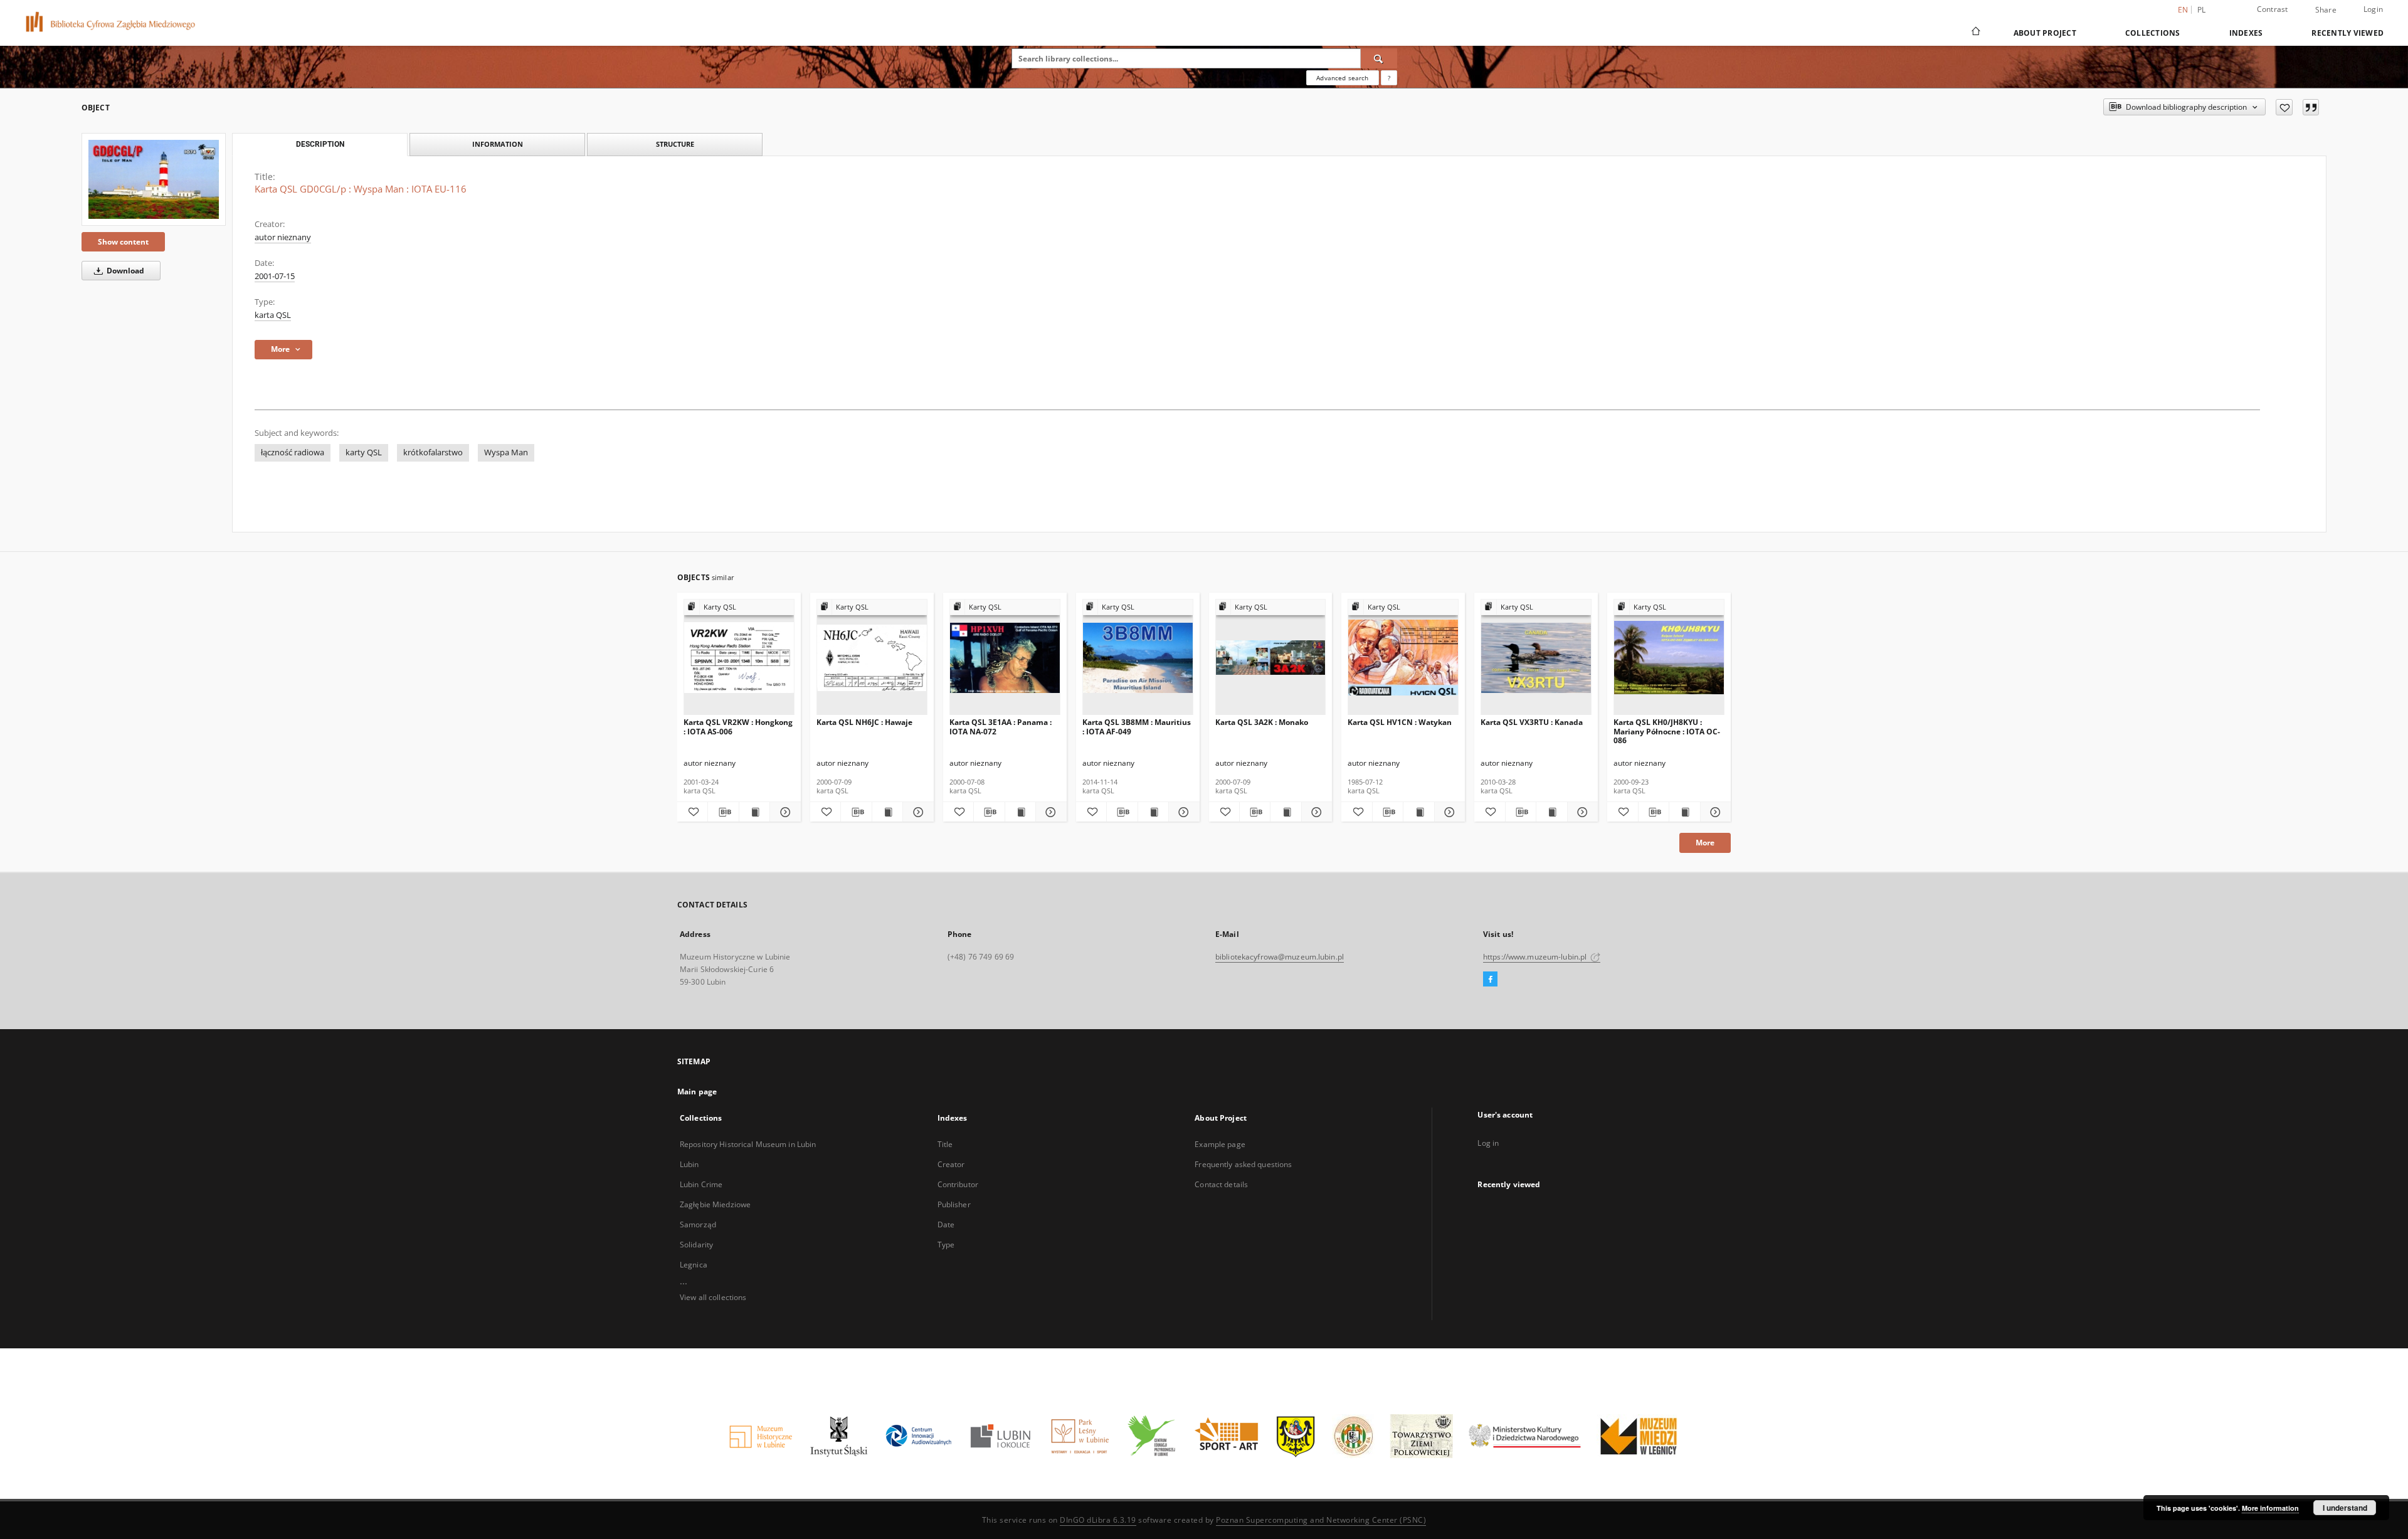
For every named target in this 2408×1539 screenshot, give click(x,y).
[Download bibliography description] (723, 812)
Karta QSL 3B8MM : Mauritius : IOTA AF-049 (1137, 727)
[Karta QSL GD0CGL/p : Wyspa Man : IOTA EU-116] (154, 179)
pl (2202, 10)
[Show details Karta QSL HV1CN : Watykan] (1448, 812)
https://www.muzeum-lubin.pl (1536, 957)
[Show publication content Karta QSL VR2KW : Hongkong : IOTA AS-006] (754, 812)
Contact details (1221, 1184)
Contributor (958, 1184)
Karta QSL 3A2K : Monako (1262, 722)
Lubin (689, 1164)
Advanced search (1342, 78)
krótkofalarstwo (433, 452)
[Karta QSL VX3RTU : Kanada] (1536, 658)
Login (2373, 9)
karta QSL (273, 315)
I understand (2345, 1508)
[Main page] (1975, 33)
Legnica (694, 1265)
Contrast (2273, 9)
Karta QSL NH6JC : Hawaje (864, 722)
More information (2270, 1508)
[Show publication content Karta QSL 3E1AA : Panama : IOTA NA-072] (1020, 812)
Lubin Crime (701, 1184)
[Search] (1379, 58)
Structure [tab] (675, 144)
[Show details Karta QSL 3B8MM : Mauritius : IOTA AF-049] (1182, 812)
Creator (951, 1164)
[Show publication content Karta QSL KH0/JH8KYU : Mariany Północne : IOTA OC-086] (1684, 812)
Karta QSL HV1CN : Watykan (1400, 722)
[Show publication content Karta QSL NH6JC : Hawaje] (887, 812)
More (1705, 843)
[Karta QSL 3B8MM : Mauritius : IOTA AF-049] (1138, 658)
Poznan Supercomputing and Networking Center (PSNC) (1321, 1520)
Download (124, 271)
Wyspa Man (506, 452)
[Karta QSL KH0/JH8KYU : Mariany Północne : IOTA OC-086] (1669, 658)
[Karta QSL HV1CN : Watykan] (1403, 658)
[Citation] (2311, 107)
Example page (1220, 1144)
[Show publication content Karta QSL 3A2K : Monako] (1286, 812)
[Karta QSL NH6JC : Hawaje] (872, 658)
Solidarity (696, 1245)
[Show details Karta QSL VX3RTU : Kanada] (1581, 812)
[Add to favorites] (2284, 107)
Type (946, 1245)
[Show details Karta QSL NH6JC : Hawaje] (916, 812)
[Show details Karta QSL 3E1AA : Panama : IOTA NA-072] (1049, 812)
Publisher (954, 1204)
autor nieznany (283, 237)
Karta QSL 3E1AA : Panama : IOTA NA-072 (1001, 727)
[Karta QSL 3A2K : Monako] (1271, 658)
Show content (123, 242)
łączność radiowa (293, 452)
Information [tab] (498, 144)
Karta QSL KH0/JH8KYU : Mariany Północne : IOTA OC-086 (1667, 731)
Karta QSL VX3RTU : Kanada (1532, 722)
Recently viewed (2347, 33)
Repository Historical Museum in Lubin (748, 1144)
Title (945, 1144)
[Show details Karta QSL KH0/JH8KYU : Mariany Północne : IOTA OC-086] (1714, 812)
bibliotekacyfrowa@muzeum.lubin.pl (1280, 957)
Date (946, 1224)
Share (2326, 10)
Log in (1488, 1143)
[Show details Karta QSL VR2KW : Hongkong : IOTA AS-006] (783, 812)
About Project (2045, 33)
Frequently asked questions (1243, 1164)
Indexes (2246, 33)
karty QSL (364, 452)
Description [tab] (320, 144)
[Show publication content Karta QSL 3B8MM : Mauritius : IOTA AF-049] (1153, 812)
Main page (697, 1092)
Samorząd (698, 1224)
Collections (2153, 33)
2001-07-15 (275, 276)
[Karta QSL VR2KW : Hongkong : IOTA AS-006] (739, 658)
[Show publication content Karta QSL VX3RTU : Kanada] (1551, 812)
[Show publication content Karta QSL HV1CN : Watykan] (1418, 812)
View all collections (713, 1297)
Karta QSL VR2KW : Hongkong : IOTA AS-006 (738, 727)
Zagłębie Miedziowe (715, 1204)
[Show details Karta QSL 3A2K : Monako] (1315, 812)
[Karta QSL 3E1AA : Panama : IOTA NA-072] (1005, 658)
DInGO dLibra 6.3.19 (1098, 1520)
